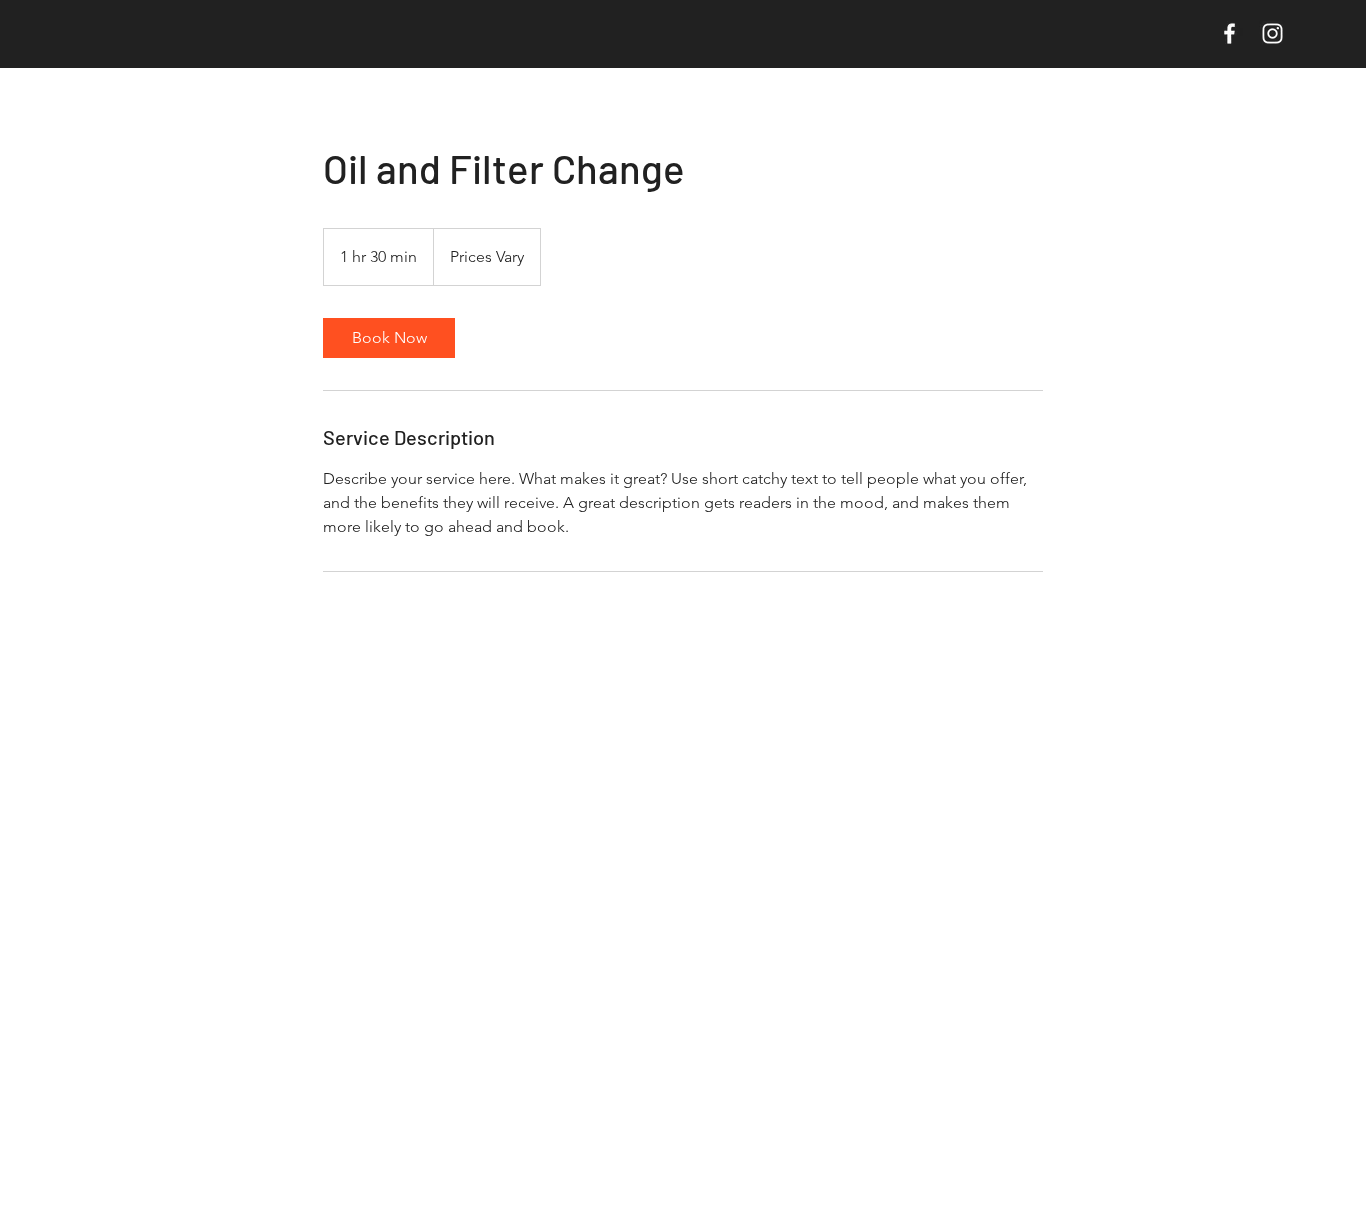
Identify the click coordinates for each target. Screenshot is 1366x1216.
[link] (389, 338)
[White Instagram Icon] (1272, 33)
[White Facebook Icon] (1229, 33)
